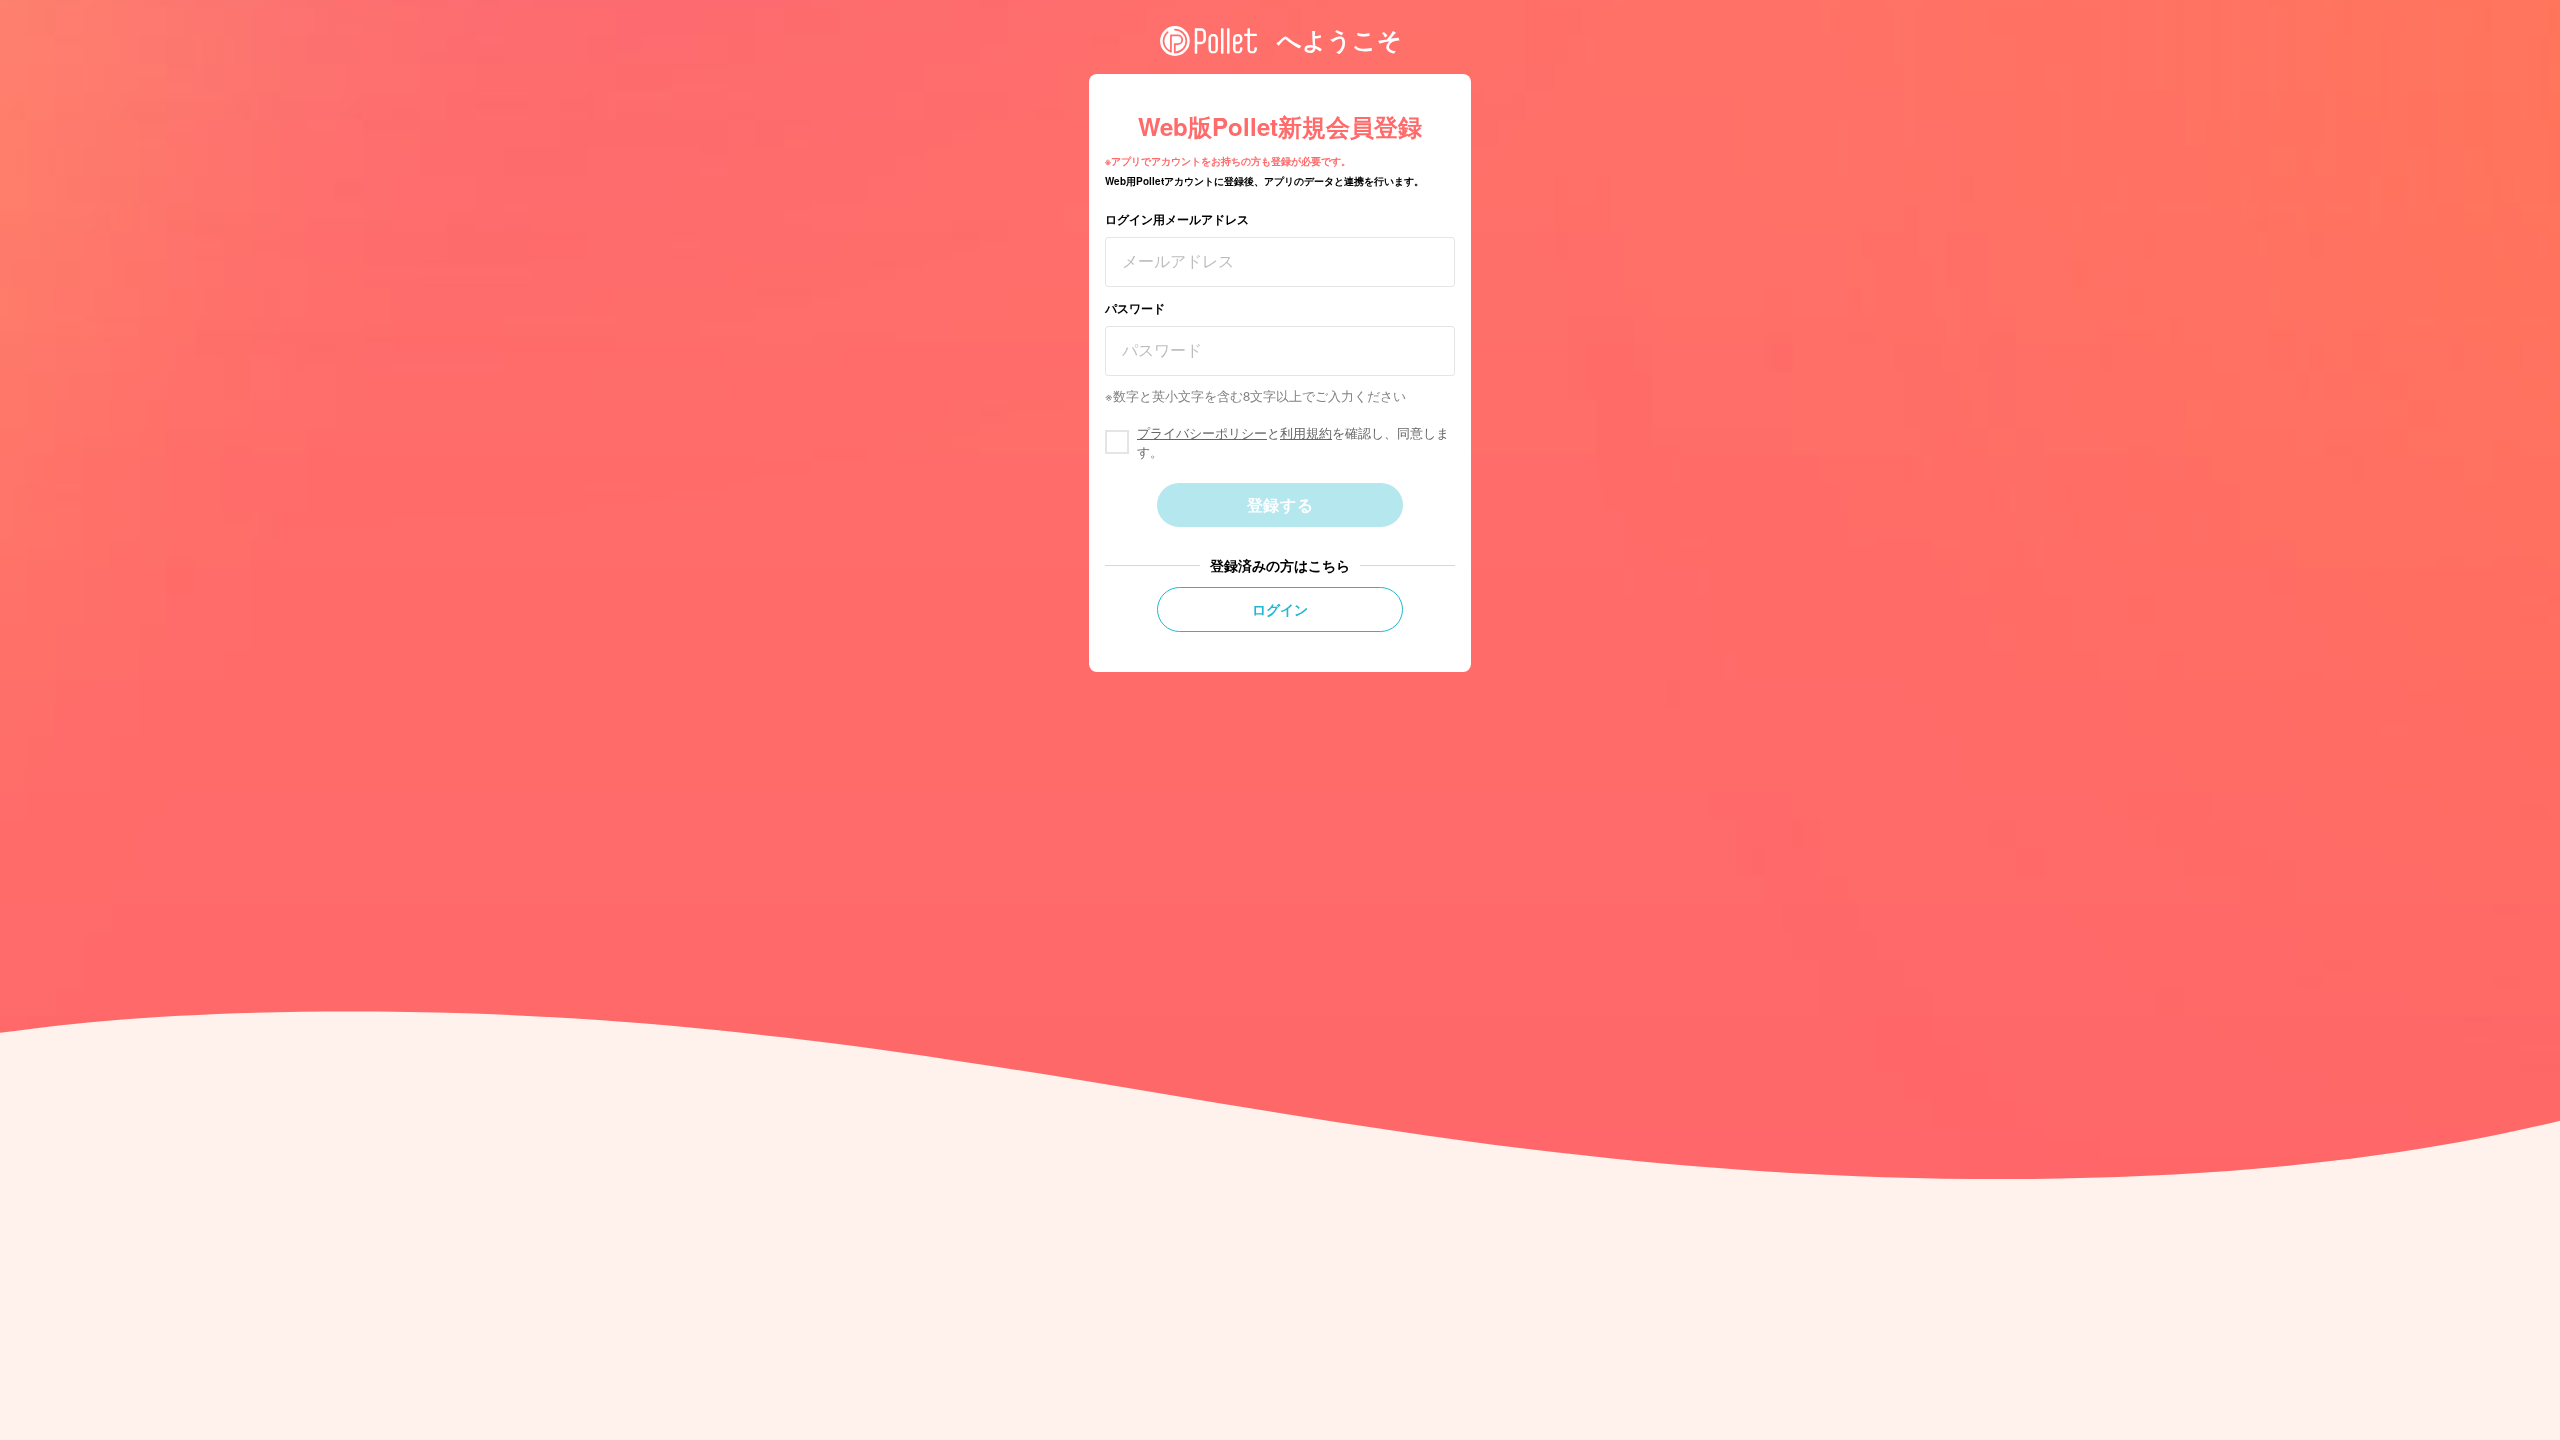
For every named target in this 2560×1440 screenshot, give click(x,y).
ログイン (1280, 609)
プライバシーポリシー (1202, 432)
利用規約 (1306, 432)
